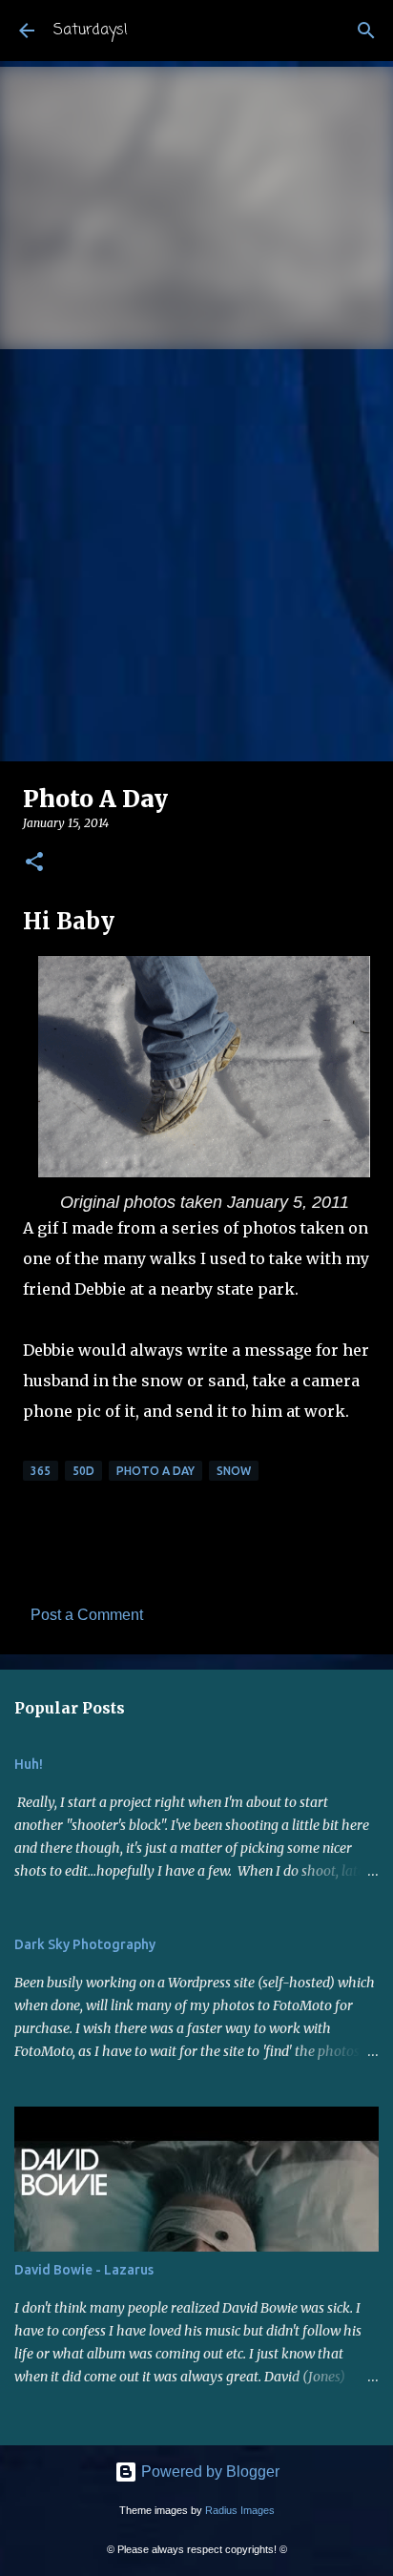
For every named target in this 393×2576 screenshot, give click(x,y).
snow (234, 1471)
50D (83, 1471)
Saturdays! (91, 31)
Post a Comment (87, 1615)
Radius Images (240, 2510)
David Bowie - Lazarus (84, 2270)
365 (41, 1471)
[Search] (366, 31)
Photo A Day (155, 1471)
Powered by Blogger (208, 2472)
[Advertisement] (196, 555)
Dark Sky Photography (85, 1944)
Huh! (29, 1764)
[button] (34, 863)
